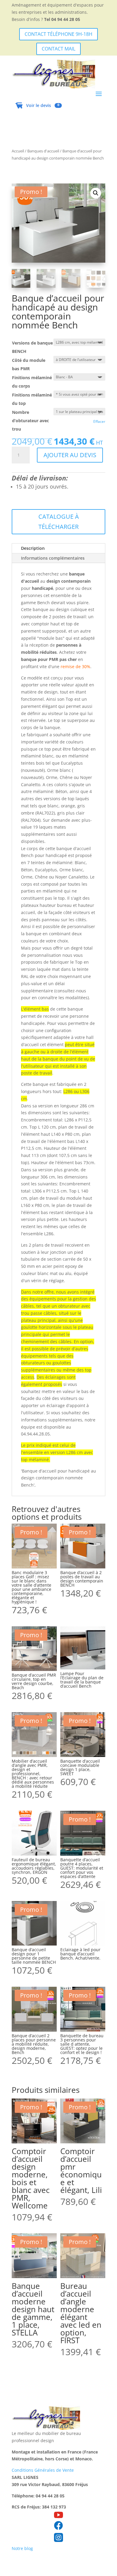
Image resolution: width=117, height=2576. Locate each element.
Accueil (18, 151)
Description (33, 548)
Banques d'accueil (43, 151)
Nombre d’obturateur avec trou (30, 421)
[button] (96, 193)
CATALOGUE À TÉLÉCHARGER (59, 522)
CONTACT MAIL (58, 49)
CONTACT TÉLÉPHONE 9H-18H (58, 34)
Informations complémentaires (53, 558)
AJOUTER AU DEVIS (70, 455)
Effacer (99, 421)
